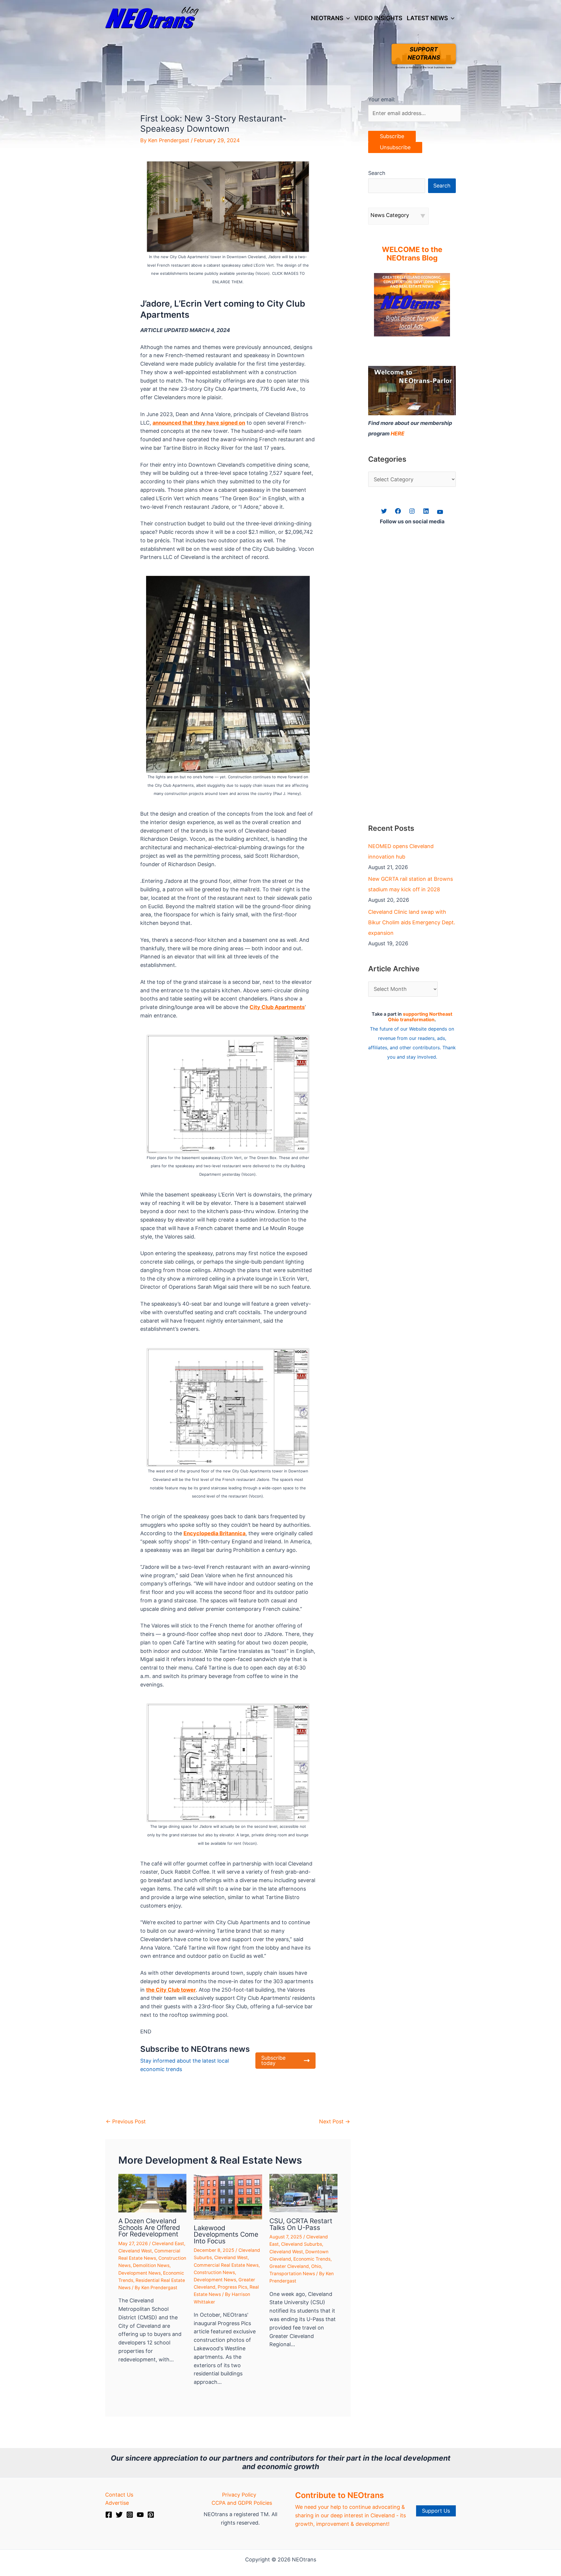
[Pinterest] (151, 2515)
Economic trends (312, 2259)
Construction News (214, 2272)
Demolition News (151, 2265)
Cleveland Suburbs (302, 2244)
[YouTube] (140, 2515)
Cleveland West (135, 2251)
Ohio (316, 2266)
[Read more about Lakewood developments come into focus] (228, 2196)
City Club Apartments (277, 1007)
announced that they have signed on (199, 423)
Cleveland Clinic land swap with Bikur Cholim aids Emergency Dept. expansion (412, 922)
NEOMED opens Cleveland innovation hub (401, 851)
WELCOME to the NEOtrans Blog (412, 254)
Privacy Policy (239, 2495)
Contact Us (119, 2495)
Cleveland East (168, 2244)
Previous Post (126, 2121)
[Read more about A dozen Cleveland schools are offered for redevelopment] (152, 2193)
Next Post (335, 2121)
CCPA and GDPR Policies (242, 2503)
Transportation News (292, 2274)
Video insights (378, 18)
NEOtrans (327, 18)
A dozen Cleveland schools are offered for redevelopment (149, 2227)
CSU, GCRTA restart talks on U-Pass (301, 2224)
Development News (140, 2273)
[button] (347, 18)
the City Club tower (171, 1990)
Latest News (427, 18)
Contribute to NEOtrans (340, 2495)
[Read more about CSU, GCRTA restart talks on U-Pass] (303, 2193)
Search (377, 173)
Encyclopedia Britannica (214, 1533)
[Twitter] (119, 2515)
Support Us (436, 2511)
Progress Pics (232, 2287)
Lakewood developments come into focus (226, 2234)
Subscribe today (273, 2060)
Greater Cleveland (289, 2266)
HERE (398, 434)
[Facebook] (109, 2515)
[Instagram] (130, 2515)
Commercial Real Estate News (226, 2265)
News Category (390, 215)
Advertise (117, 2503)
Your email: (382, 99)
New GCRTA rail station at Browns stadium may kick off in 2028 (411, 884)
